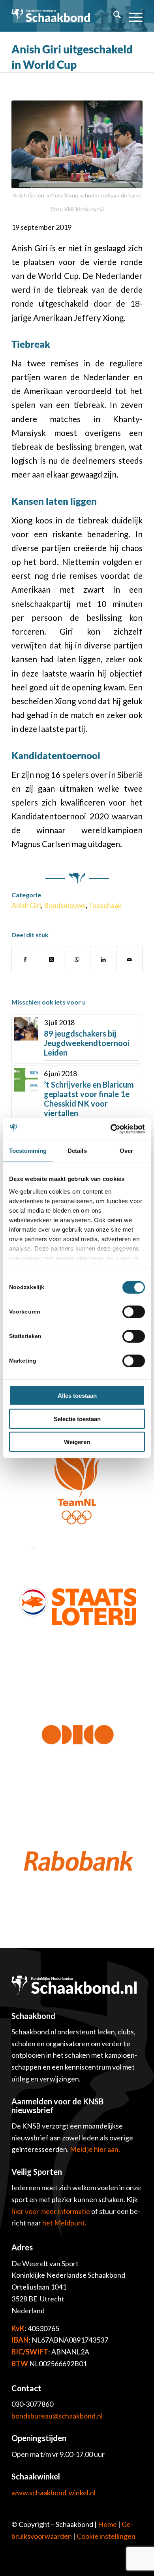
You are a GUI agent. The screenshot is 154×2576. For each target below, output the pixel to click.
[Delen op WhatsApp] (77, 959)
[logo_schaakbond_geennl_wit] (51, 16)
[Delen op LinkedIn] (103, 959)
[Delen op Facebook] (25, 959)
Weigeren (77, 1442)
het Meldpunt (64, 2223)
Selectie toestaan (77, 1419)
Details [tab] (77, 1151)
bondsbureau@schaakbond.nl (57, 2416)
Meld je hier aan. (95, 2149)
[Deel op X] (51, 959)
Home (107, 2524)
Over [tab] (126, 1151)
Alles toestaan (77, 1396)
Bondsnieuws (65, 905)
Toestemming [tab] (28, 1151)
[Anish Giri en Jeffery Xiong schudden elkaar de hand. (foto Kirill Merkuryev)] (77, 144)
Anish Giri (26, 905)
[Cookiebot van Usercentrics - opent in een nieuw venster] (111, 1129)
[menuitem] (113, 16)
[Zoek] (113, 16)
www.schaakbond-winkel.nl (54, 2493)
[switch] (134, 1312)
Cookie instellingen (106, 2536)
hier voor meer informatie (51, 2211)
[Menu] (132, 16)
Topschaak (105, 905)
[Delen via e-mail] (129, 959)
